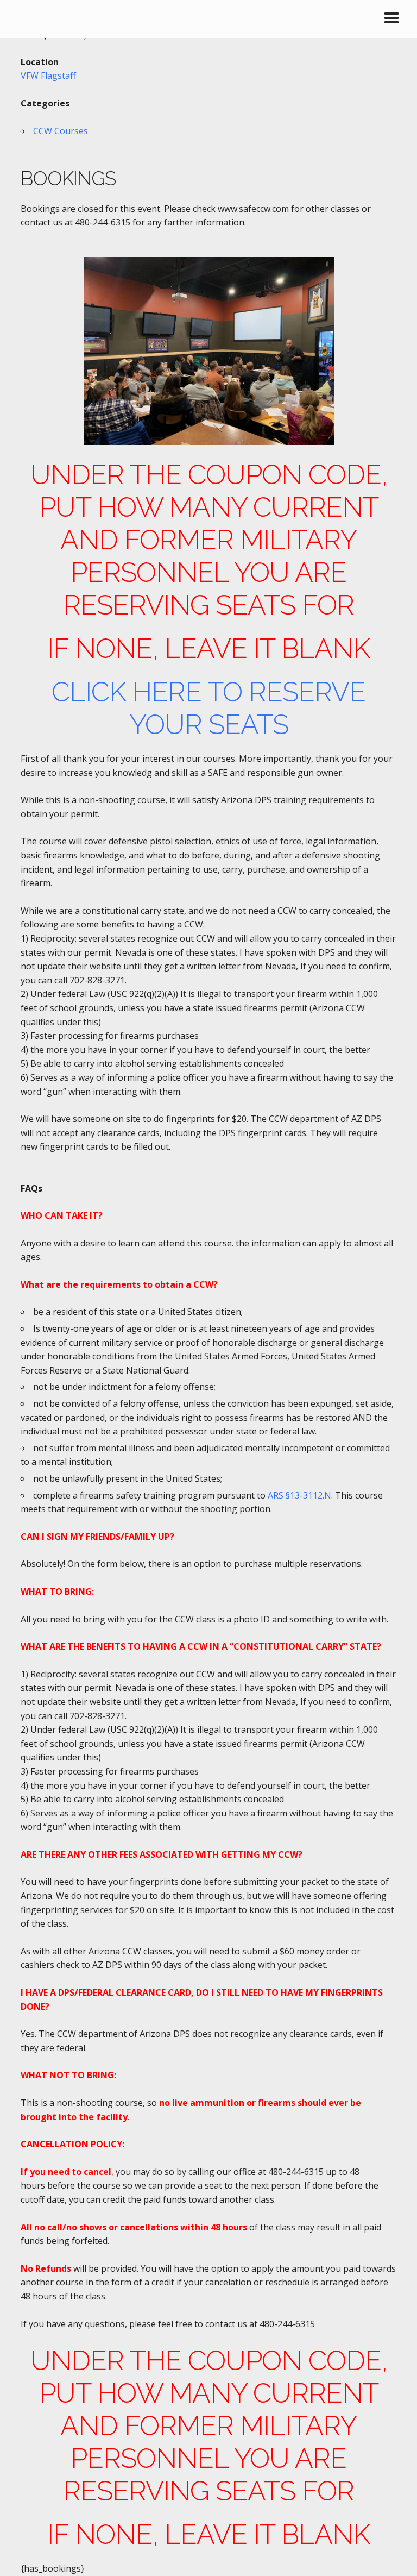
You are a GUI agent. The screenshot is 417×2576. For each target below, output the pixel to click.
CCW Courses (61, 131)
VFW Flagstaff (48, 76)
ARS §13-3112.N (299, 1495)
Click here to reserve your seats (208, 708)
